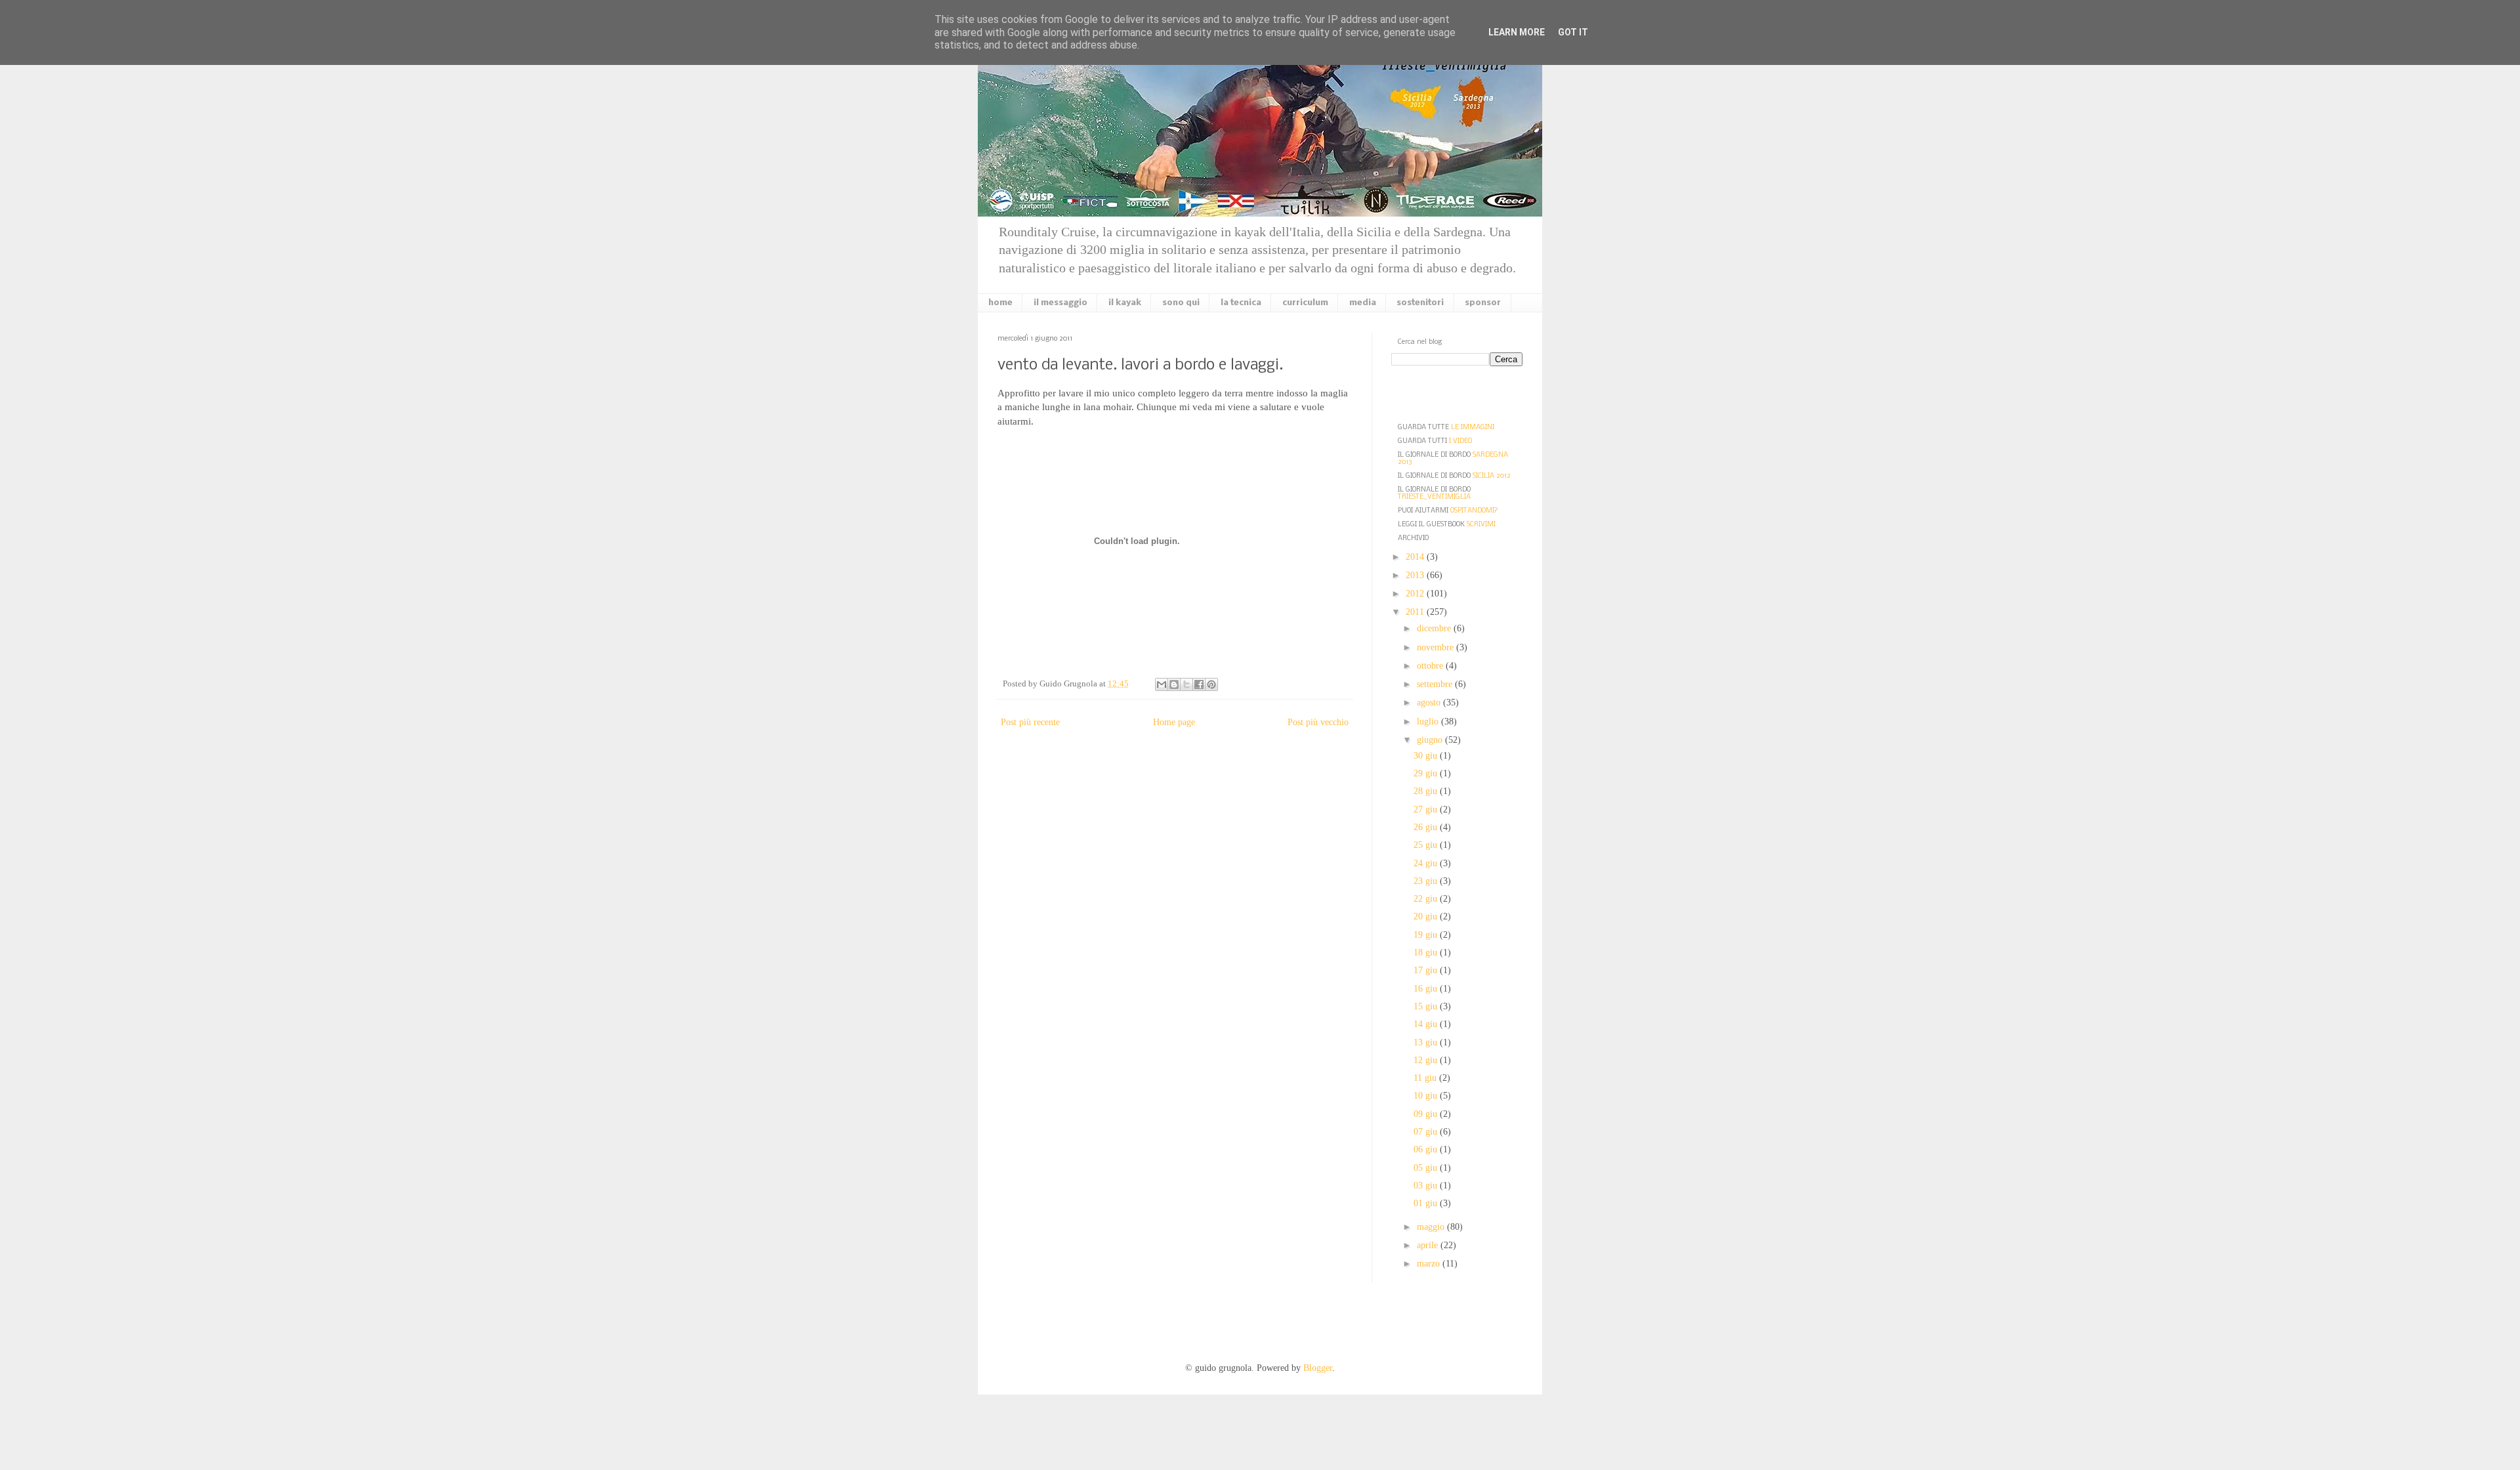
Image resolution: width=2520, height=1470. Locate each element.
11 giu (1426, 1078)
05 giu (1427, 1168)
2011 (1416, 612)
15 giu (1427, 1006)
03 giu (1427, 1186)
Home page (1174, 722)
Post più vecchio (1318, 722)
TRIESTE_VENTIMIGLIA (1434, 497)
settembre (1436, 684)
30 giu (1427, 756)
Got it (1573, 32)
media (1363, 303)
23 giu (1427, 881)
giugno (1431, 740)
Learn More (1517, 32)
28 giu (1427, 791)
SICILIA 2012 (1492, 476)
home (1000, 303)
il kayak (1125, 303)
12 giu (1427, 1060)
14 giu (1427, 1024)
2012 (1416, 594)
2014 (1416, 557)
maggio (1432, 1227)
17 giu (1427, 970)
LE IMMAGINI (1473, 428)
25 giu (1427, 845)
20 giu (1427, 916)
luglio (1429, 722)
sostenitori (1420, 303)
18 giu (1427, 953)
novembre (1437, 647)
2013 (1416, 575)
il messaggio (1060, 303)
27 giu (1427, 809)
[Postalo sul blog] (1174, 684)
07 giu (1427, 1132)
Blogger (1318, 1368)
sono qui (1181, 303)
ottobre (1431, 666)
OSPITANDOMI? (1474, 511)
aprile (1429, 1245)
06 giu (1427, 1149)
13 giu (1427, 1042)
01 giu (1427, 1203)
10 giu (1427, 1096)
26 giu (1427, 827)
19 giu (1427, 935)
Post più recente (1030, 722)
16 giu (1427, 989)
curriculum (1305, 303)
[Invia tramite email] (1162, 684)
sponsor (1483, 303)
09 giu (1427, 1114)
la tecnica (1241, 303)
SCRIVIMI (1481, 525)
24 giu (1427, 863)
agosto (1430, 703)
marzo (1430, 1264)
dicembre (1435, 628)
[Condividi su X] (1186, 684)
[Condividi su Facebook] (1199, 684)
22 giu (1427, 899)
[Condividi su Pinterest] (1211, 684)
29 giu (1427, 773)
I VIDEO (1460, 441)
